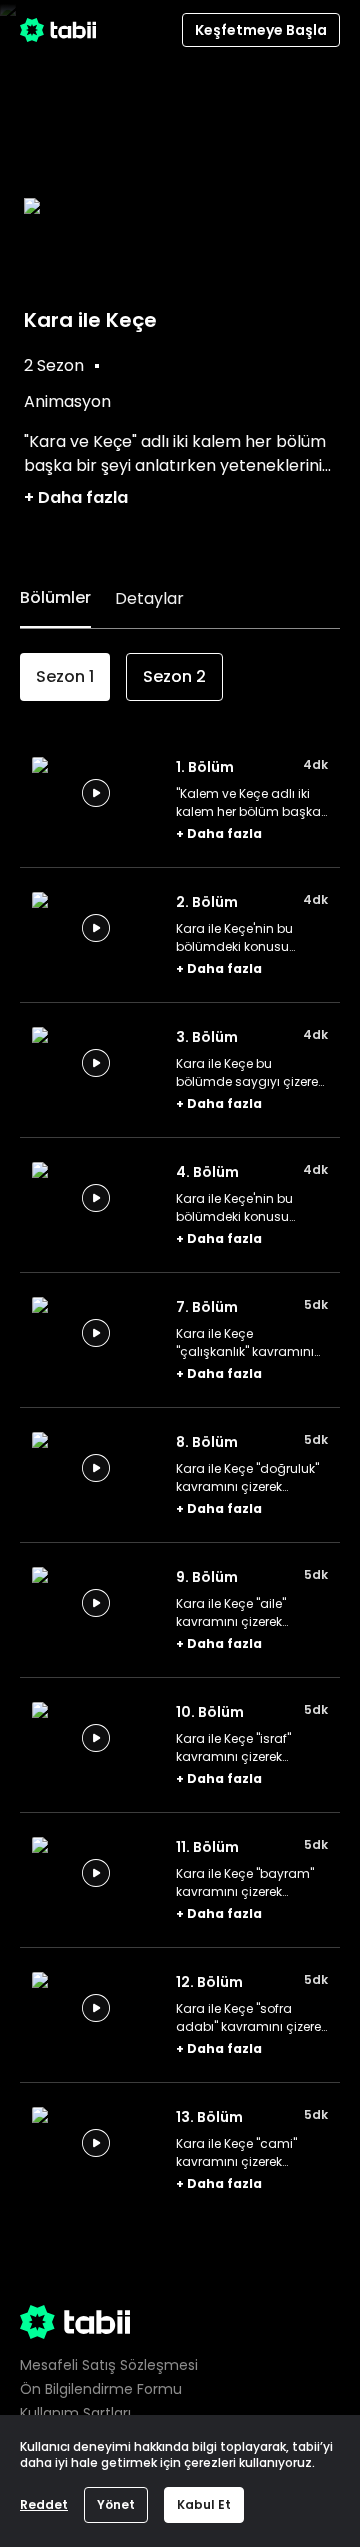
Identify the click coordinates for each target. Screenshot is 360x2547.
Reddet (44, 2504)
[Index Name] (96, 793)
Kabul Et (204, 2504)
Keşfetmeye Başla (261, 30)
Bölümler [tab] (55, 597)
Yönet (116, 2504)
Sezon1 (65, 676)
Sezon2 (174, 676)
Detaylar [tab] (149, 598)
